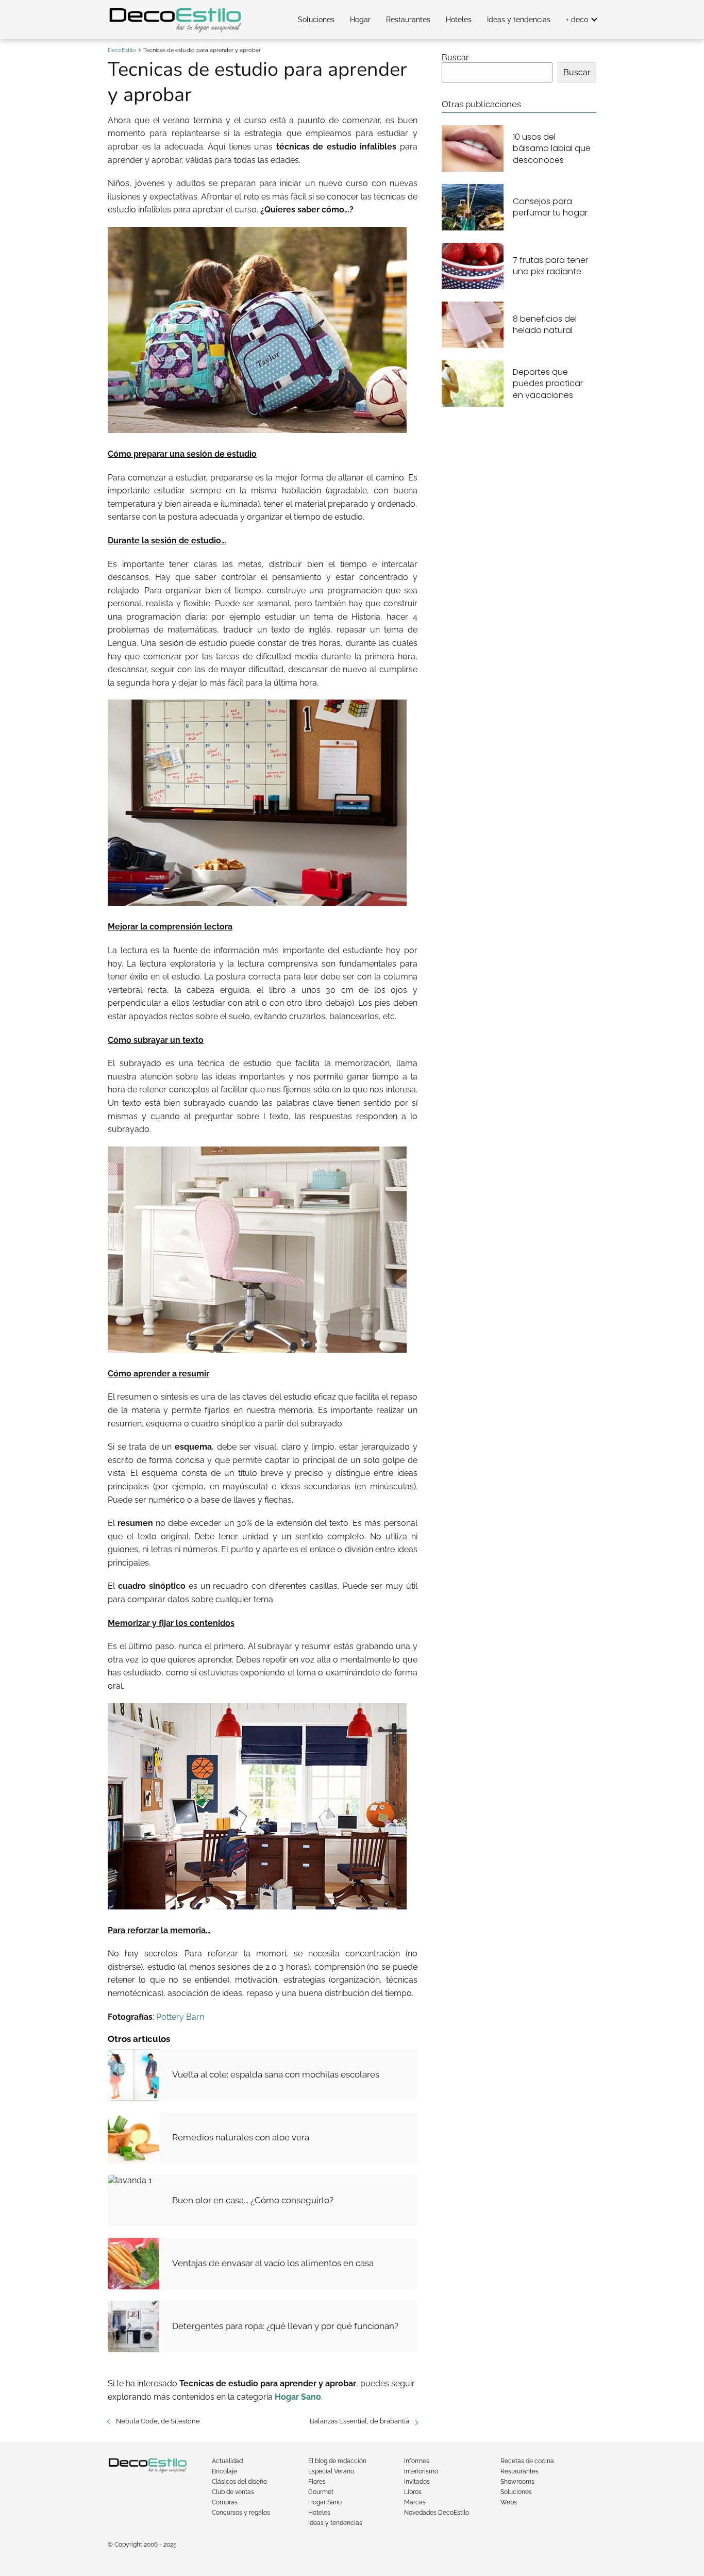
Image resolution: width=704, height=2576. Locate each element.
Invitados (417, 2482)
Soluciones (316, 20)
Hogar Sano (325, 2502)
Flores (317, 2482)
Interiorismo (421, 2471)
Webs (509, 2502)
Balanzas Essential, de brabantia (359, 2421)
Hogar (360, 20)
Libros (413, 2492)
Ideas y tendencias (519, 20)
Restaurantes (408, 20)
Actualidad (227, 2461)
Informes (417, 2461)
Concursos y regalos (241, 2513)
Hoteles (459, 20)
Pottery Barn (180, 2017)
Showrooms (517, 2482)
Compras (225, 2502)
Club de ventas (233, 2492)
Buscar (455, 57)
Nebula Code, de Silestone (158, 2421)
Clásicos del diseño (239, 2482)
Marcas (415, 2502)
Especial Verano (331, 2471)
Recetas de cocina (527, 2461)
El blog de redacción (337, 2461)
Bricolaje (224, 2471)
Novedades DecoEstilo (437, 2513)
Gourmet (321, 2492)
